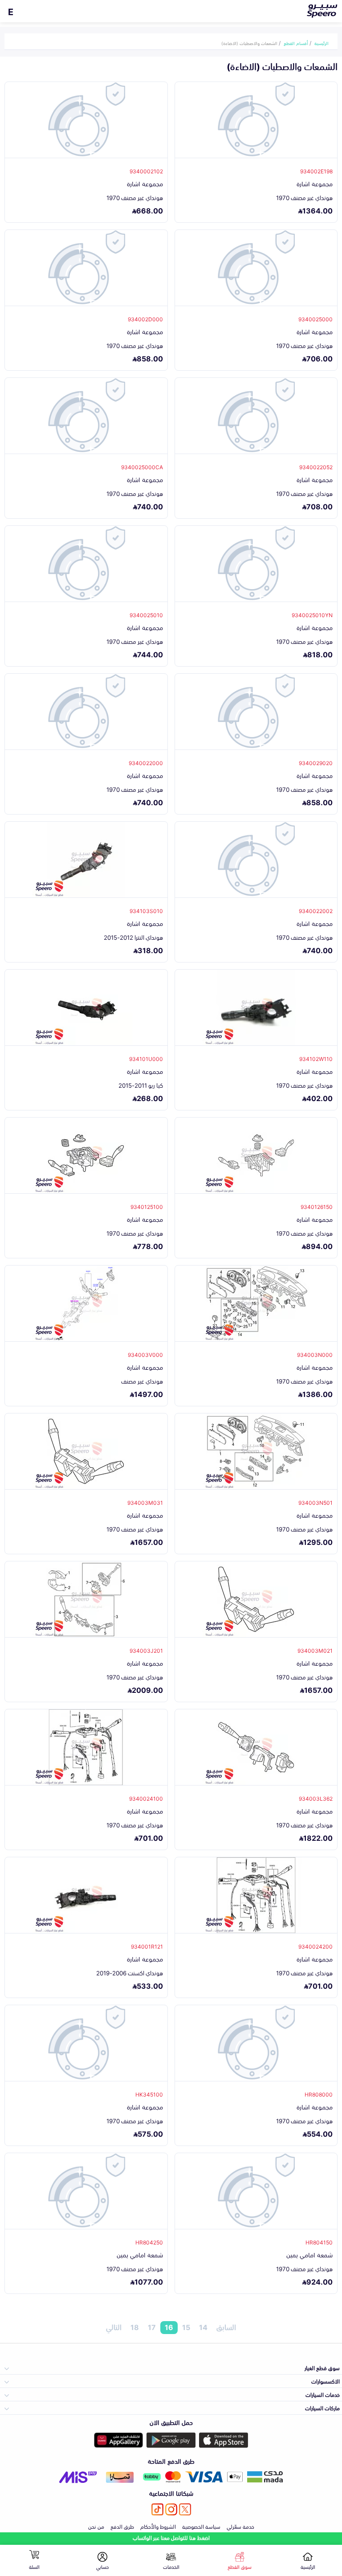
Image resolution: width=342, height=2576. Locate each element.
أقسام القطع (296, 43)
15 (186, 2327)
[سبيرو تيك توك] (157, 2509)
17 (152, 2327)
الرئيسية (322, 43)
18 (135, 2327)
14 (203, 2327)
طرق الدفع (122, 2526)
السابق (226, 2327)
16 (169, 2327)
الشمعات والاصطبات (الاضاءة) (249, 43)
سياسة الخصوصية (201, 2526)
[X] (185, 2509)
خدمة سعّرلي (240, 2526)
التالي (114, 2327)
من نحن (96, 2526)
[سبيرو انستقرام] (171, 2509)
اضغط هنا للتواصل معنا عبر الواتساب (171, 2537)
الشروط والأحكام (158, 2526)
